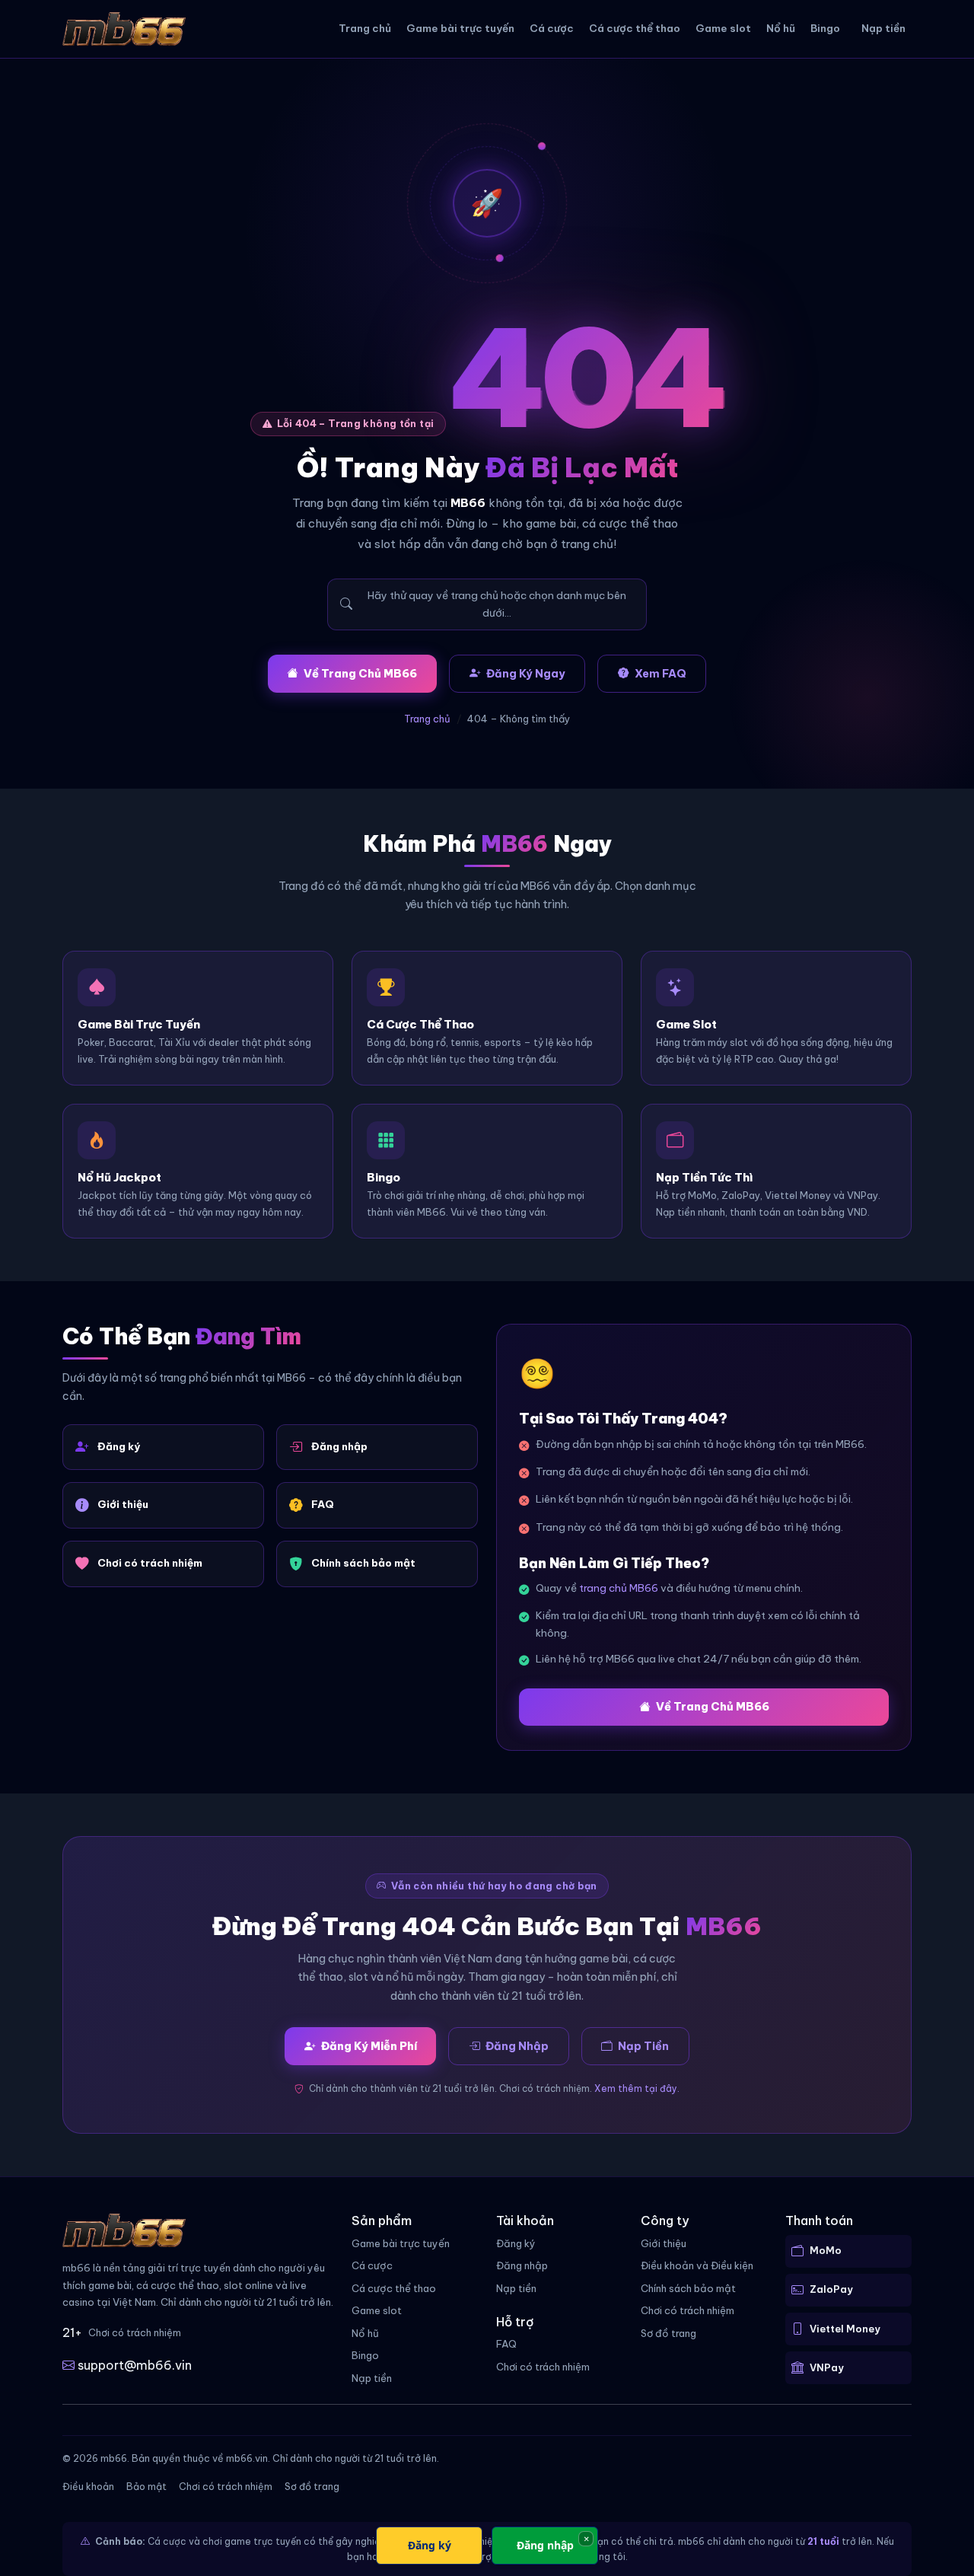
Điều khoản (88, 2487)
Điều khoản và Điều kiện (697, 2265)
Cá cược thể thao (635, 29)
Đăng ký (516, 2243)
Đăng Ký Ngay (526, 674)
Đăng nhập (522, 2265)
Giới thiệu (664, 2243)
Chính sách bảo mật (688, 2288)
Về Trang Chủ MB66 (360, 674)
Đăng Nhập (517, 2046)
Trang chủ (365, 29)
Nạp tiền (883, 29)
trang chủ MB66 (619, 1588)
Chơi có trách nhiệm (543, 2367)
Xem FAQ (660, 674)
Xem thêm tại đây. (637, 2088)
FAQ (506, 2344)
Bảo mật (146, 2487)
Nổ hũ (781, 29)
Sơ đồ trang (668, 2333)
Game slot (723, 29)
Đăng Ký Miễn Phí (369, 2046)
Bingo (825, 29)
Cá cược (552, 29)
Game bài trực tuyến (460, 29)
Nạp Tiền (643, 2046)
